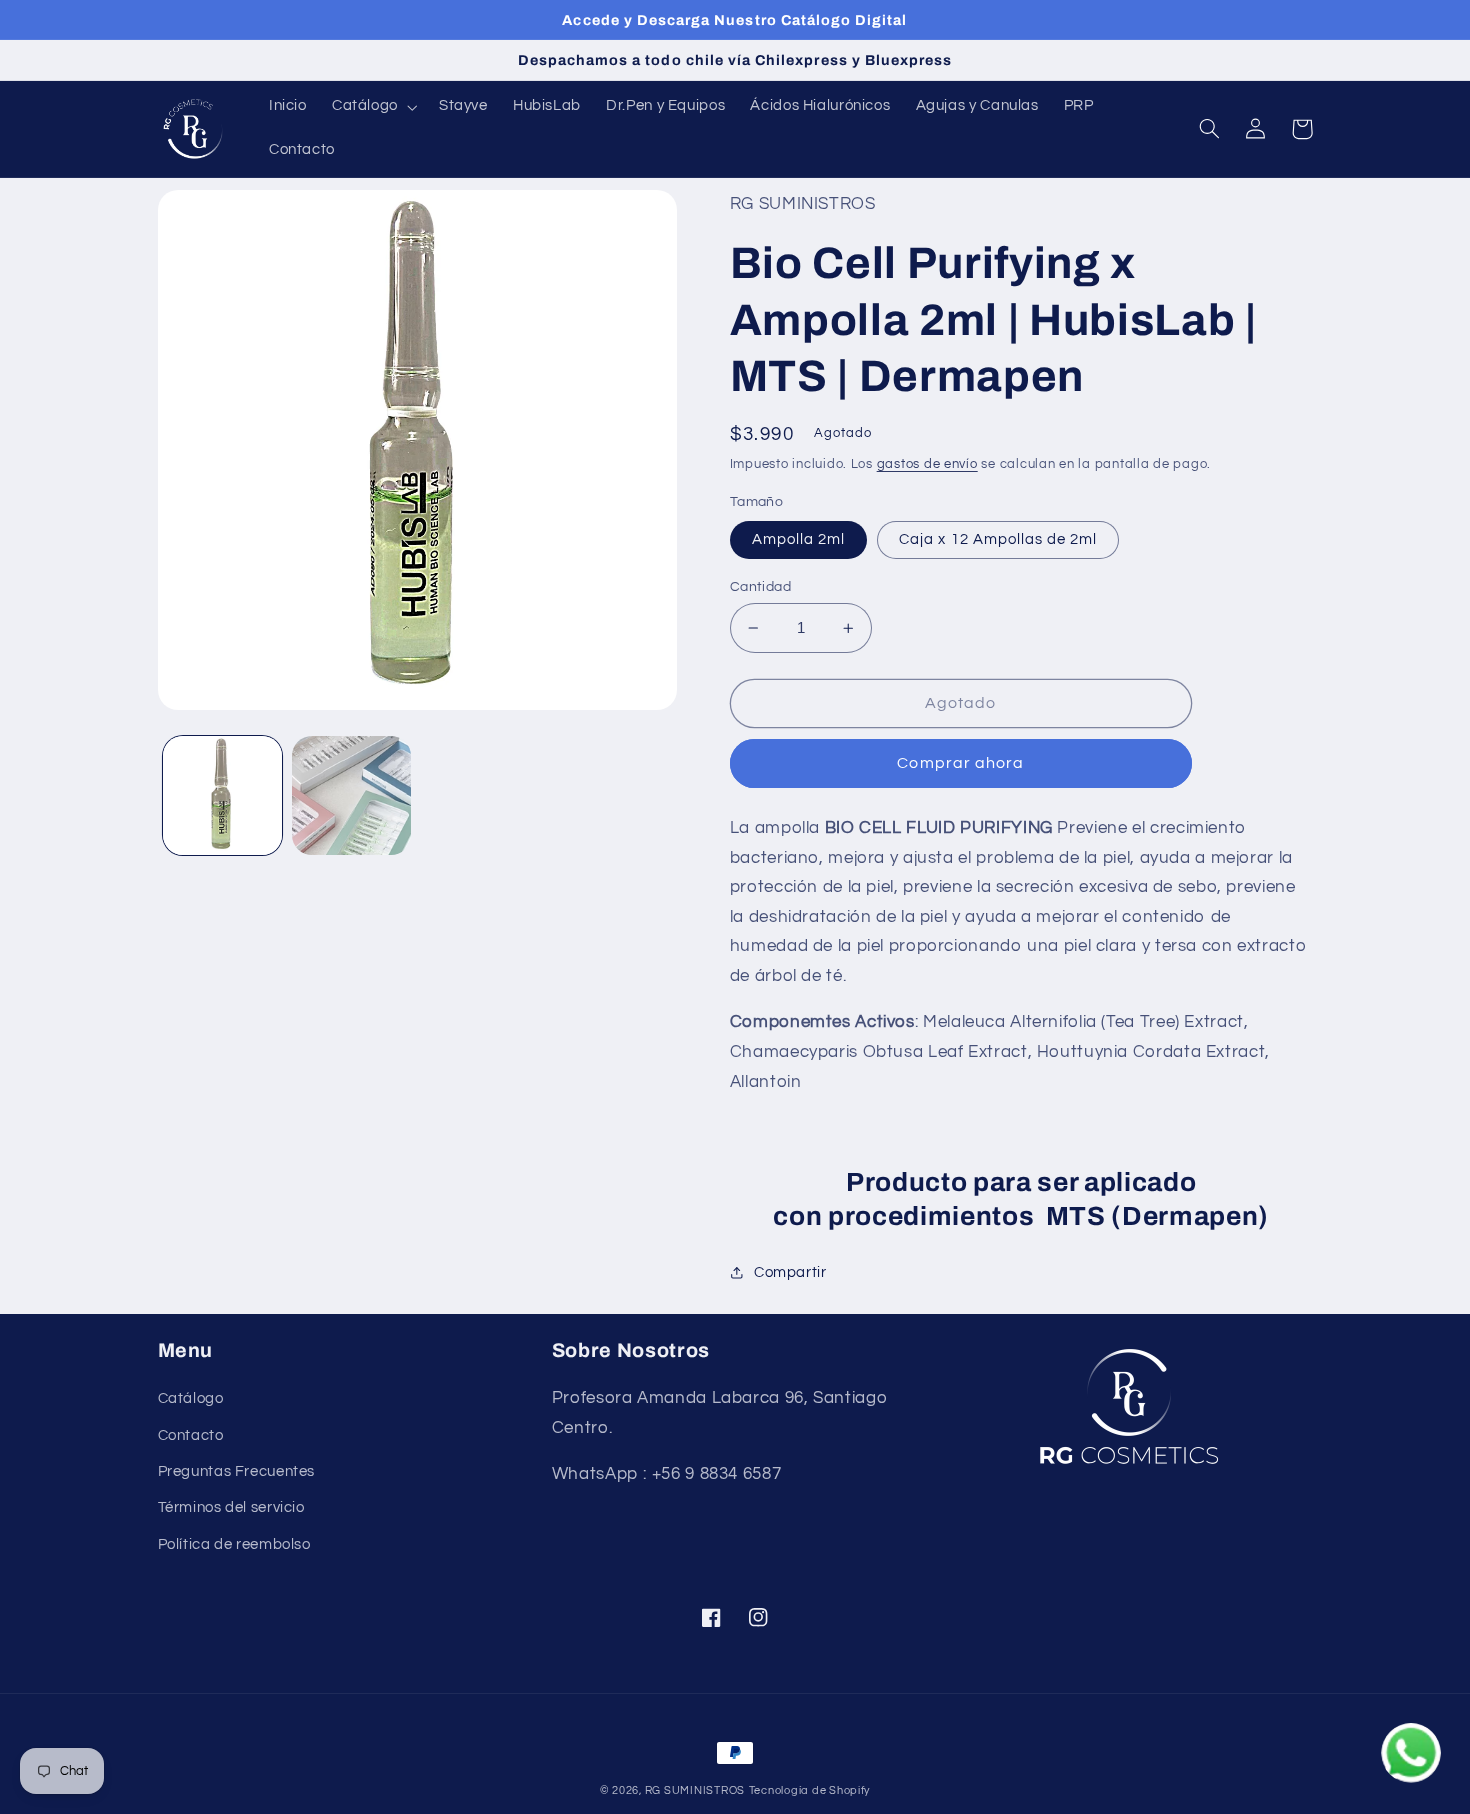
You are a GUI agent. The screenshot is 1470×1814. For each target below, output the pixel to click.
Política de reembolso (234, 1544)
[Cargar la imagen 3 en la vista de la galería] (351, 795)
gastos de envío (927, 464)
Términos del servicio (231, 1507)
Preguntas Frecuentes (237, 1471)
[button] (372, 107)
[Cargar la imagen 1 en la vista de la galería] (222, 795)
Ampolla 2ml (799, 539)
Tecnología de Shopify (809, 1790)
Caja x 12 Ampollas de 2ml (998, 539)
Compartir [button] (790, 1272)
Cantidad (760, 587)
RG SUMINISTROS (695, 1790)
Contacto (191, 1435)
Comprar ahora (960, 763)
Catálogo (191, 1398)
